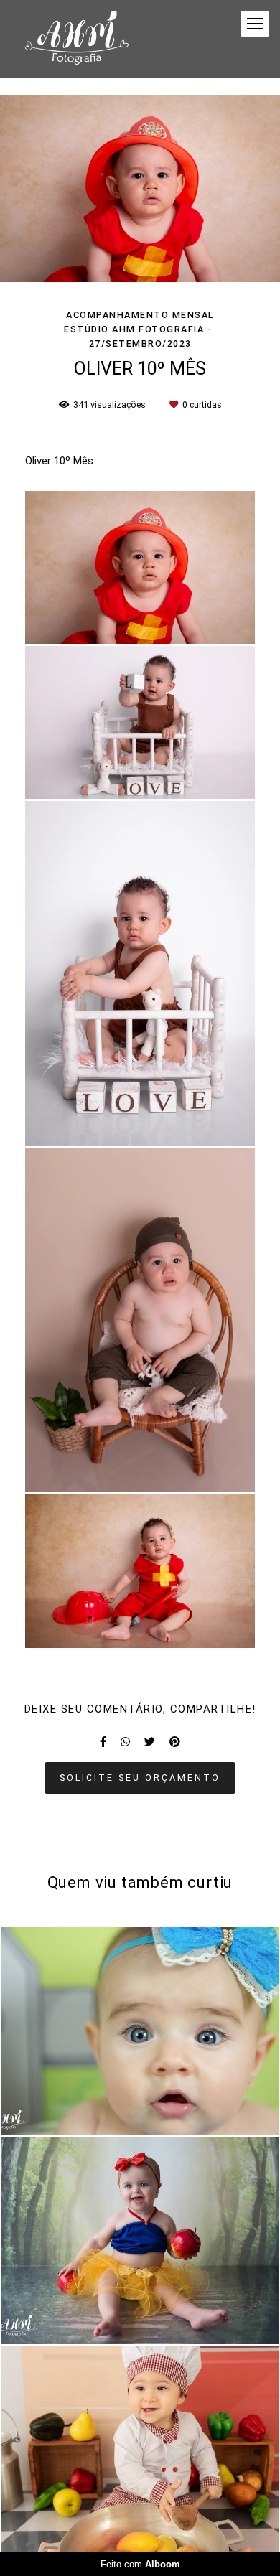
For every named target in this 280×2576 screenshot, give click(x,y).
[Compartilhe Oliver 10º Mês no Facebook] (103, 1742)
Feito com (140, 2564)
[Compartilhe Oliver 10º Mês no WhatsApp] (125, 1742)
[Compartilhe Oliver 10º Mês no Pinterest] (175, 1742)
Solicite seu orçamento (140, 1778)
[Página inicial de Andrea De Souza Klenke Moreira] (77, 39)
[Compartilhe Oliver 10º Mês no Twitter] (150, 1742)
